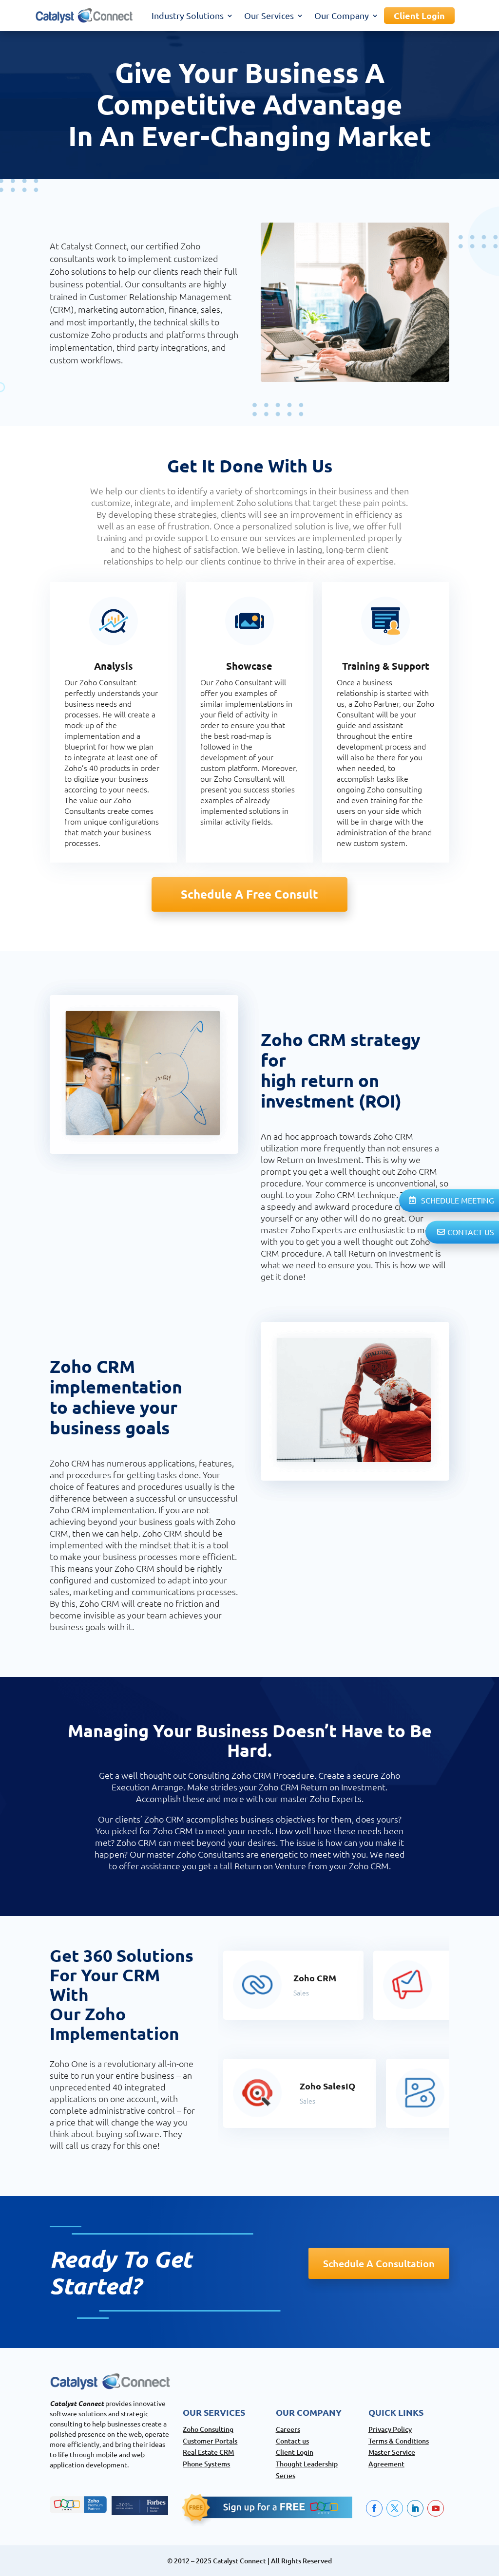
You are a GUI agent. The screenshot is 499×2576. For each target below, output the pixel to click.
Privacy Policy (390, 2429)
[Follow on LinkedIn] (415, 2508)
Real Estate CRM (208, 2452)
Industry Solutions (188, 15)
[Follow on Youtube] (436, 2508)
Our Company (342, 15)
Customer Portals (210, 2441)
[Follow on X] (395, 2508)
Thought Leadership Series (307, 2470)
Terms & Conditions (399, 2441)
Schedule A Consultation (379, 2263)
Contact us (292, 2441)
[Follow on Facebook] (374, 2508)
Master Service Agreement (392, 2458)
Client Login (419, 15)
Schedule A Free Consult (249, 894)
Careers (288, 2429)
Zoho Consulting (208, 2429)
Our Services (269, 15)
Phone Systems (206, 2464)
